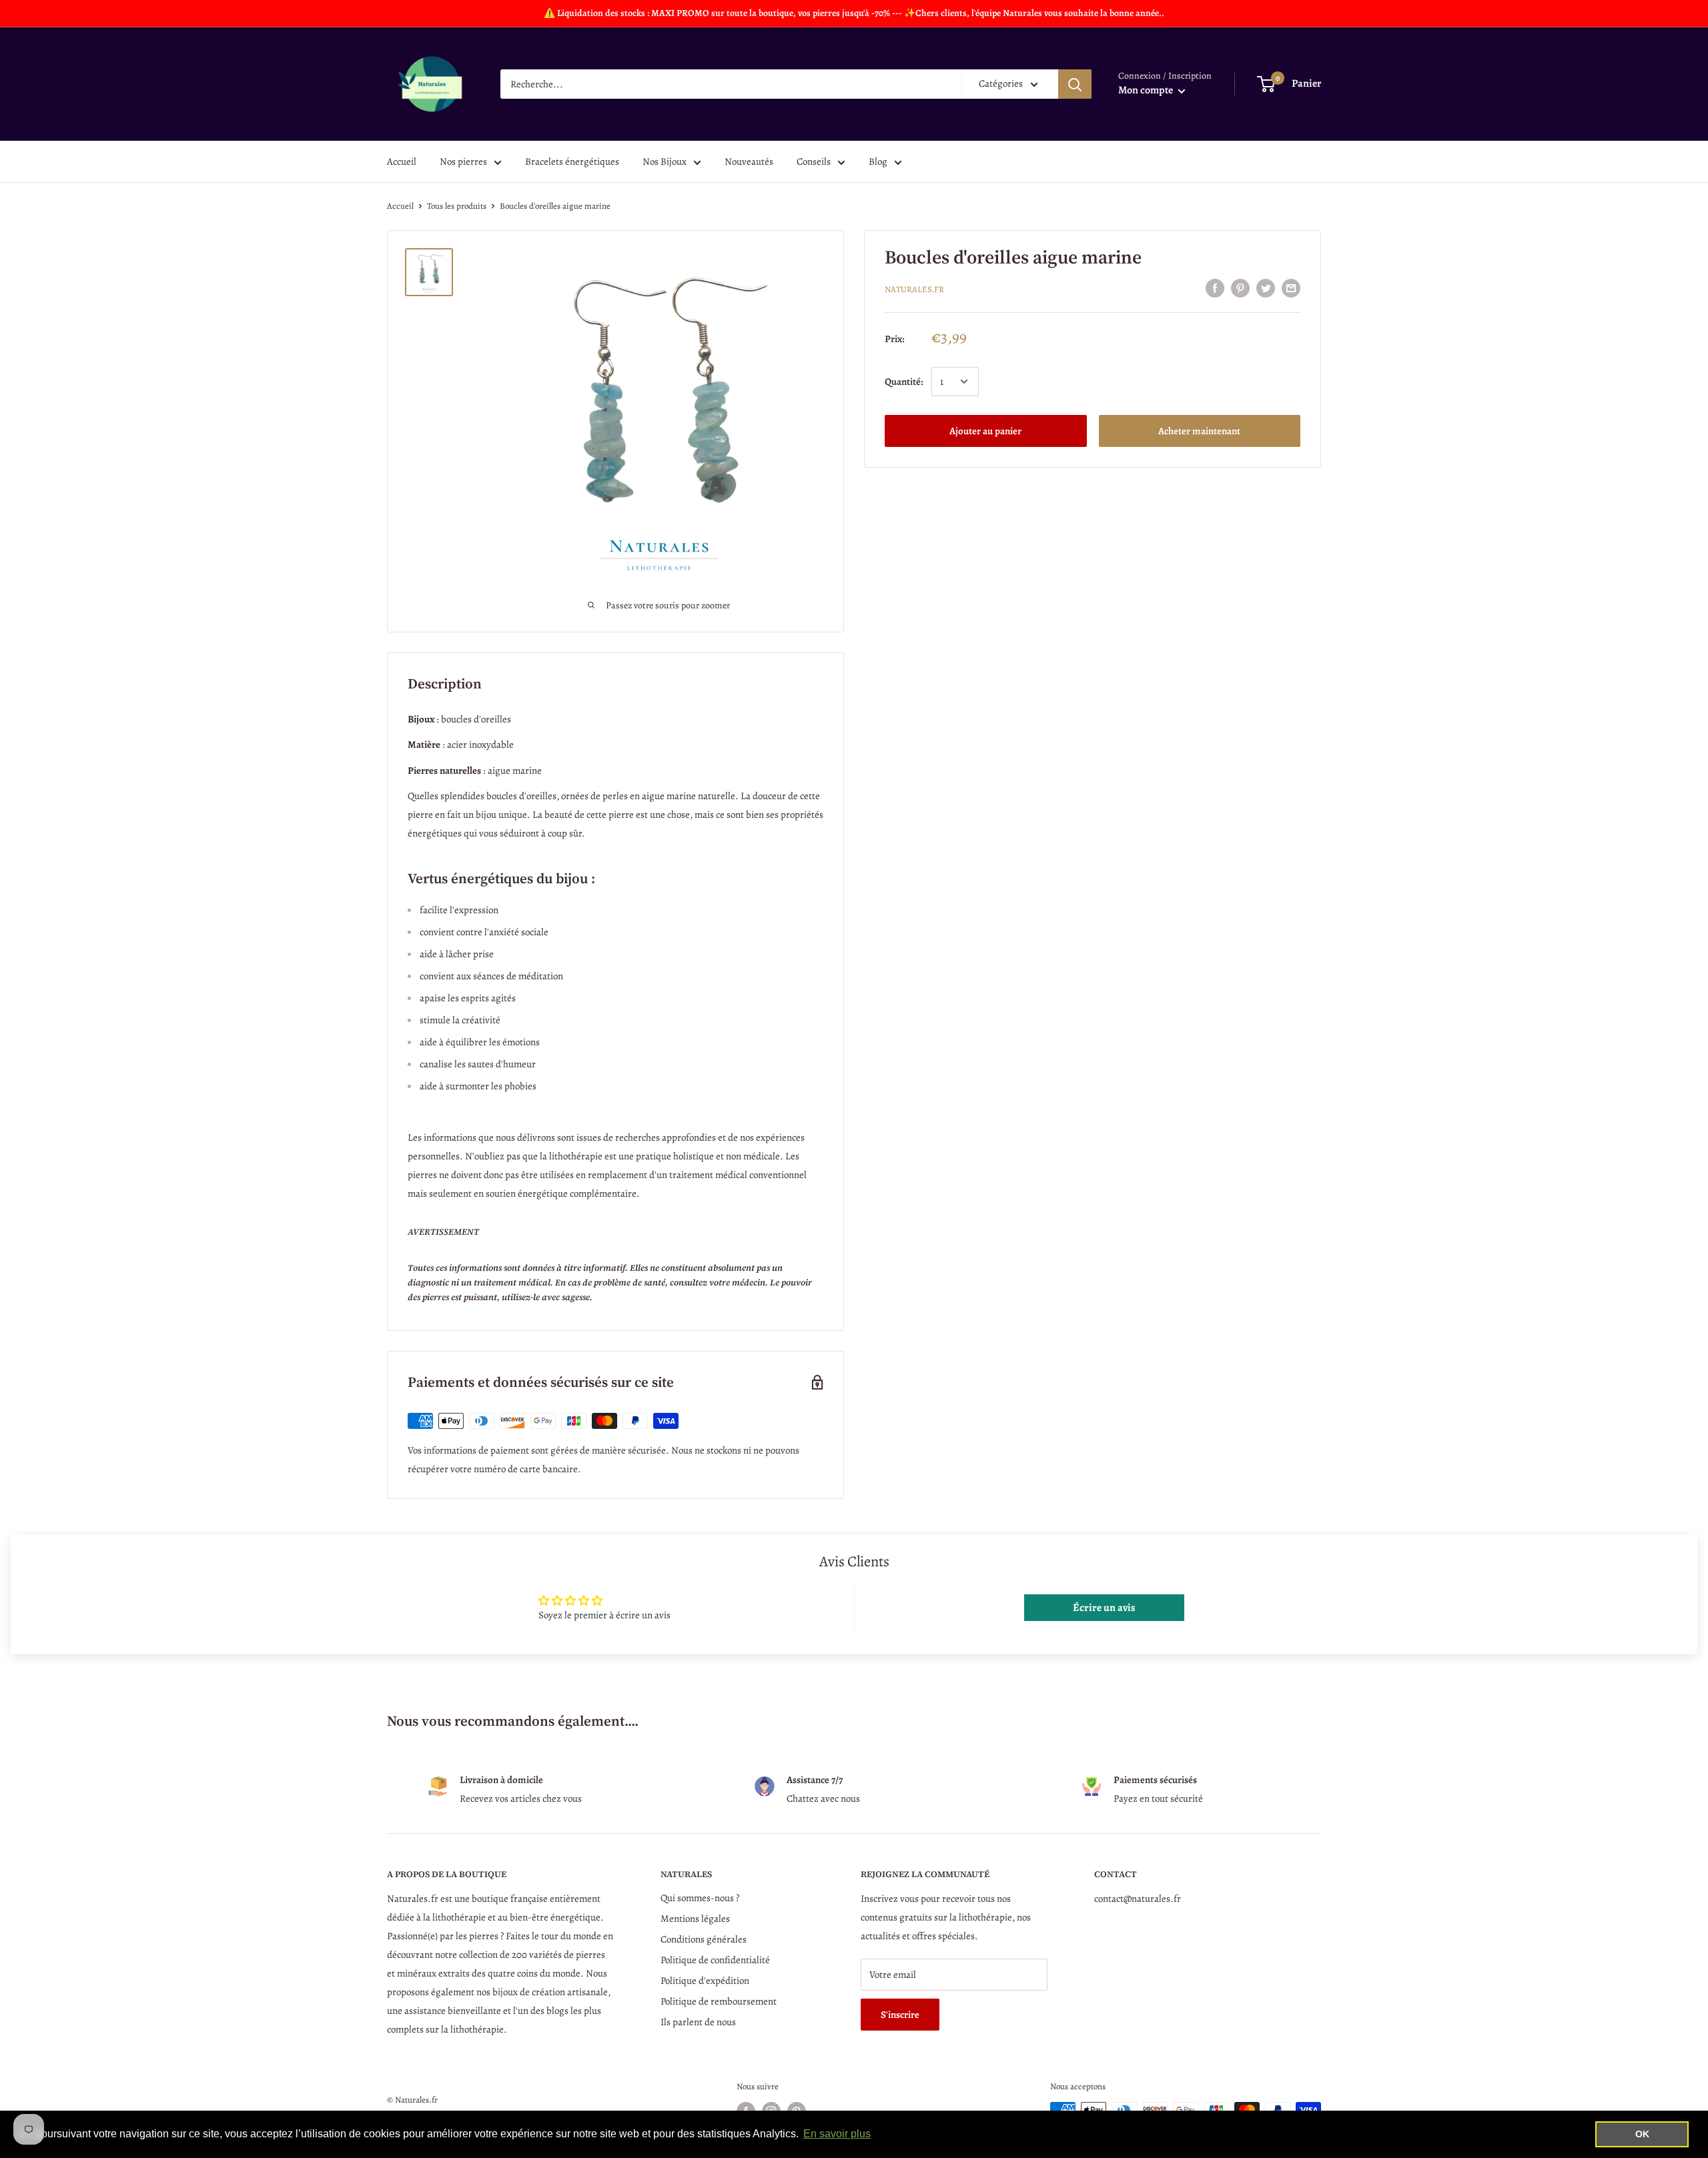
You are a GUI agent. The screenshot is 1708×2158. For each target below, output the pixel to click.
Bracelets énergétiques (572, 161)
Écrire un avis (1104, 1608)
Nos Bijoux (665, 161)
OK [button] (1642, 2134)
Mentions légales (695, 1919)
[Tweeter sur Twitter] (1266, 288)
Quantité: (904, 382)
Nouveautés (749, 161)
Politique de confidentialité (715, 1960)
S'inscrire (900, 2015)
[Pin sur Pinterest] (1240, 288)
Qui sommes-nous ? (700, 1898)
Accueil (402, 161)
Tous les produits (457, 206)
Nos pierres (463, 161)
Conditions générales (704, 1939)
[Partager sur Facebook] (1215, 288)
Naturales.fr (914, 289)
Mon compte (1147, 90)
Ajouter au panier (985, 431)
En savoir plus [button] (837, 2134)
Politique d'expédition (705, 1981)
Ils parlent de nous (698, 2022)
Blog (878, 161)
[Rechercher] (1075, 84)
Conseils (814, 161)
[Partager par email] (1291, 288)
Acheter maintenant (1199, 431)
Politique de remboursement (719, 2001)
